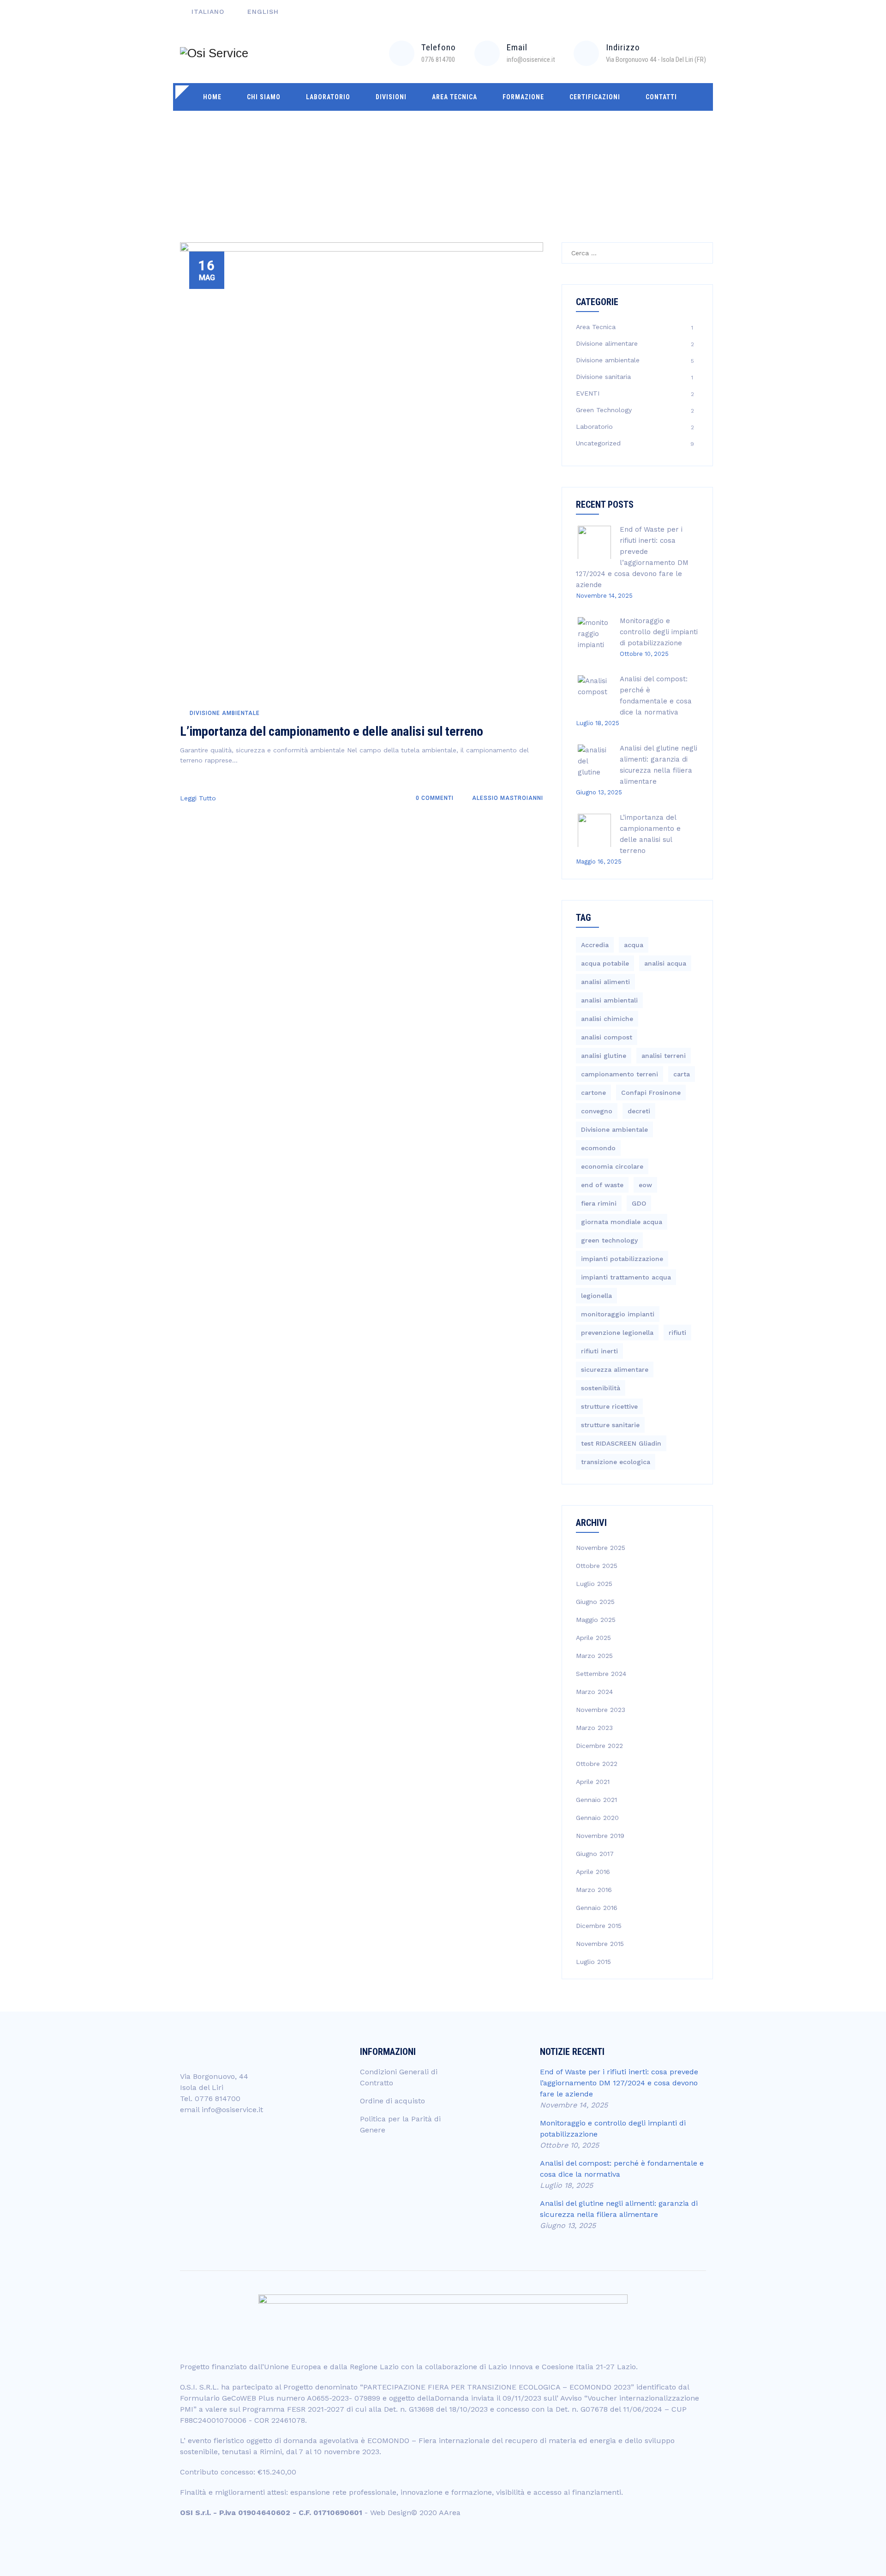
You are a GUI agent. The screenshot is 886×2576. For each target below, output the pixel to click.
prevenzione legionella (617, 1333)
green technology (609, 1240)
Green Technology (604, 410)
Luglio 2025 (594, 1584)
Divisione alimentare (607, 343)
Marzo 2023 (594, 1728)
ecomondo (598, 1148)
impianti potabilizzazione (622, 1259)
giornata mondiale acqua (622, 1222)
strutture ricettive (609, 1406)
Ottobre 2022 (597, 1764)
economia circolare (612, 1166)
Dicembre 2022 (599, 1746)
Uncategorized (598, 443)
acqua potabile (605, 963)
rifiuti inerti (599, 1351)
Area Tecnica (455, 97)
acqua (634, 945)
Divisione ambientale (225, 713)
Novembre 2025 (601, 1548)
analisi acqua (665, 963)
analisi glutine (604, 1056)
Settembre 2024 (601, 1674)
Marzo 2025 (594, 1656)
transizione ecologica (616, 1462)
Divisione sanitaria (603, 377)
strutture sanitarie (610, 1425)
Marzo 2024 (594, 1692)
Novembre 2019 (600, 1836)
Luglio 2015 (593, 1962)
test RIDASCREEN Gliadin (621, 1443)
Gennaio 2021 (596, 1800)
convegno (597, 1111)
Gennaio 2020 (597, 1818)
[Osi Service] (214, 53)
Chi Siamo (264, 97)
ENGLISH (263, 12)
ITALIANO (208, 12)
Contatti (661, 97)
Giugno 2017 (595, 1854)
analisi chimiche (607, 1019)
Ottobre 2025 (597, 1566)
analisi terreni (664, 1056)
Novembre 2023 (601, 1710)
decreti (639, 1111)
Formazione (523, 97)
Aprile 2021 (593, 1782)
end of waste (602, 1185)
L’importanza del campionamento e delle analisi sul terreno (332, 731)
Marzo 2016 (594, 1890)
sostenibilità (601, 1388)
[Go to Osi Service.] (597, 155)
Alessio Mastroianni (507, 798)
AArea (450, 2513)
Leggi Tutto (198, 798)
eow (645, 1185)
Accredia (595, 945)
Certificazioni (595, 97)
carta (682, 1074)
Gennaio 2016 (597, 1908)
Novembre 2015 (600, 1944)
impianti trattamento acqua (626, 1277)
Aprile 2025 (593, 1638)
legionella (596, 1296)
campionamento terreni (620, 1074)
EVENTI (588, 393)
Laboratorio (328, 97)
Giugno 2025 (595, 1602)
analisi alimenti (605, 982)
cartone (593, 1093)
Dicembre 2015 (599, 1926)
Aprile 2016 (593, 1872)
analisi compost (607, 1037)
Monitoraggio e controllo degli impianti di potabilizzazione (659, 632)
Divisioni (391, 97)
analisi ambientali (609, 1000)
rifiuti (677, 1333)
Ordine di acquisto (392, 2101)
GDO (639, 1203)
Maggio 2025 (596, 1620)
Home (212, 97)
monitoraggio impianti (618, 1314)
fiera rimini (599, 1203)
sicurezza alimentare (615, 1369)
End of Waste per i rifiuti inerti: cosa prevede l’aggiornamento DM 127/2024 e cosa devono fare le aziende (619, 2083)
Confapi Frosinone (651, 1093)
